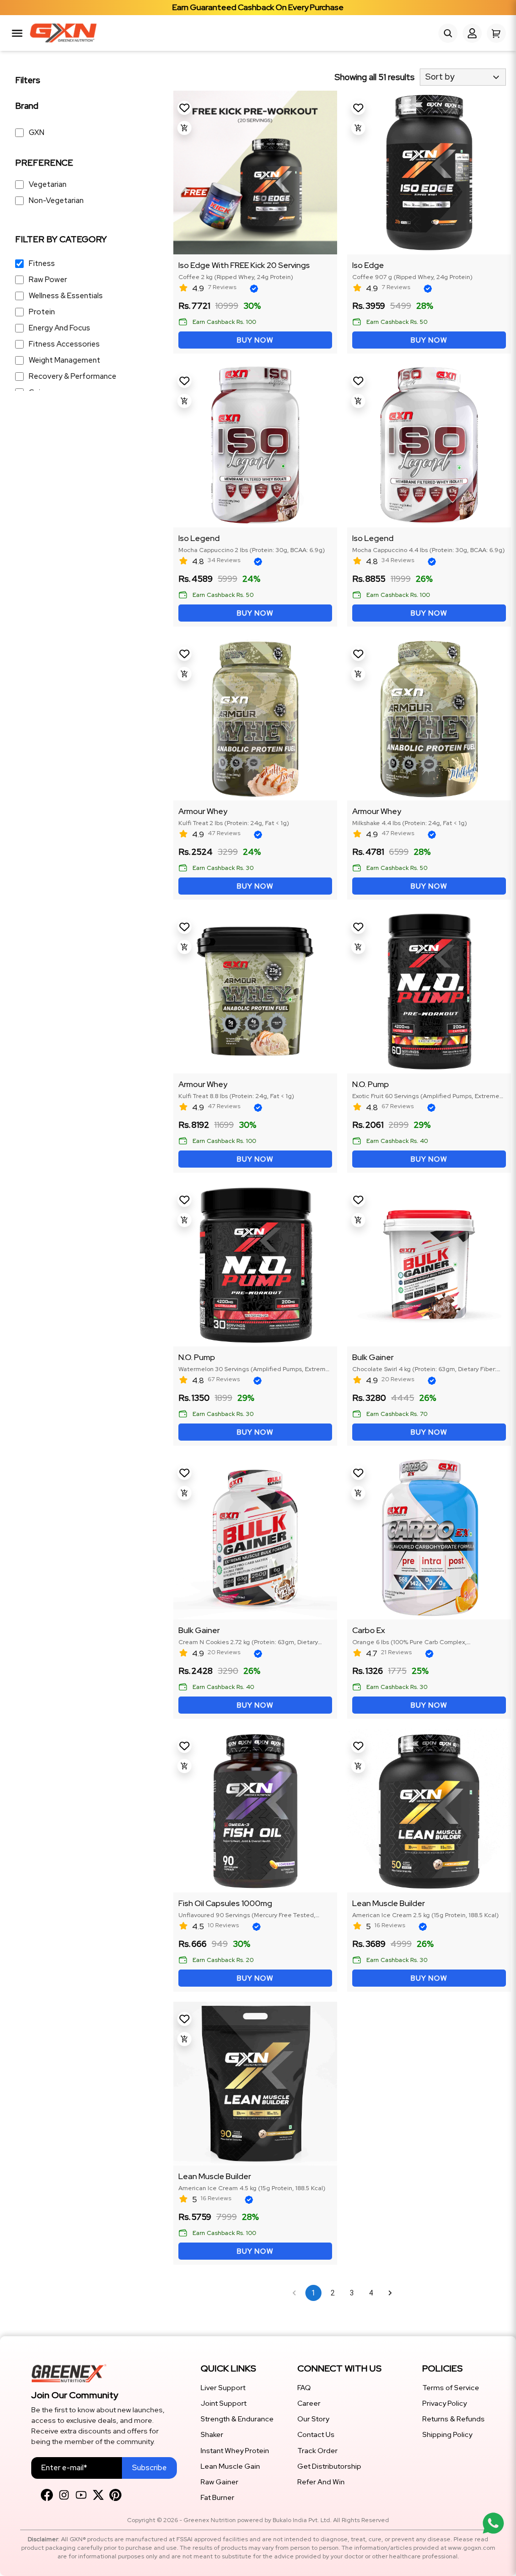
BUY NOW (255, 340)
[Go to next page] (390, 2293)
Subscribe (149, 2468)
